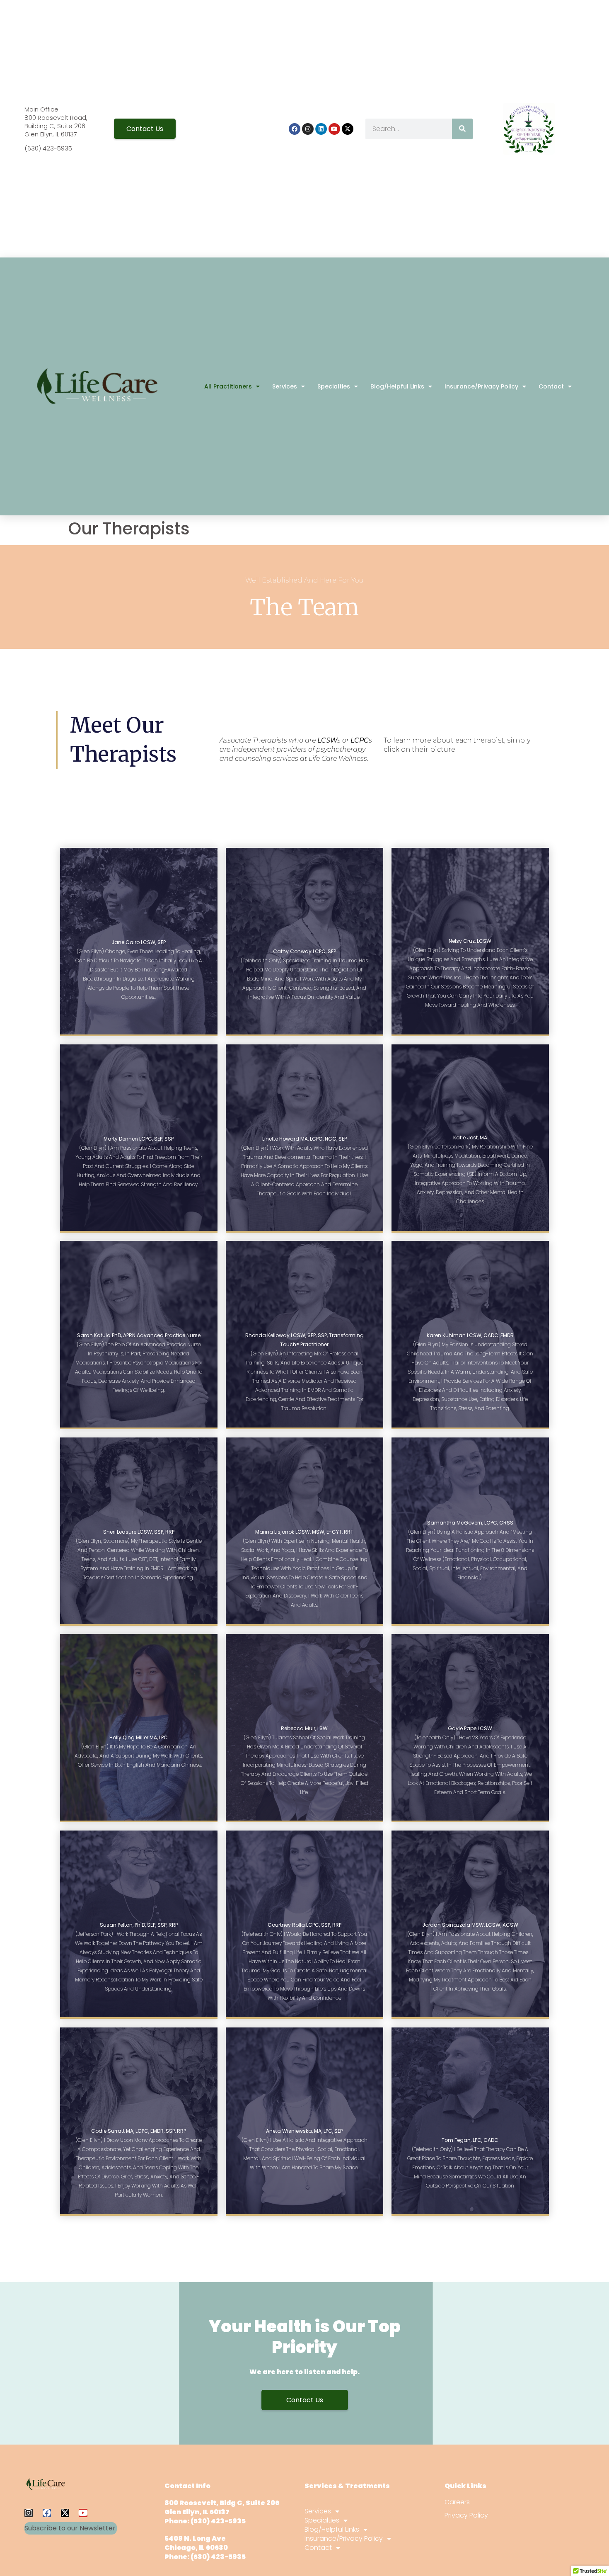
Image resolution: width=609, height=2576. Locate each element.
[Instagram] (308, 129)
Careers (457, 2502)
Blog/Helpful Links (397, 386)
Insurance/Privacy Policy (481, 386)
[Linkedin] (321, 129)
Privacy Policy (466, 2515)
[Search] (462, 129)
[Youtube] (334, 129)
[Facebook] (295, 129)
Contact (551, 386)
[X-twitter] (348, 129)
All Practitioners (228, 386)
